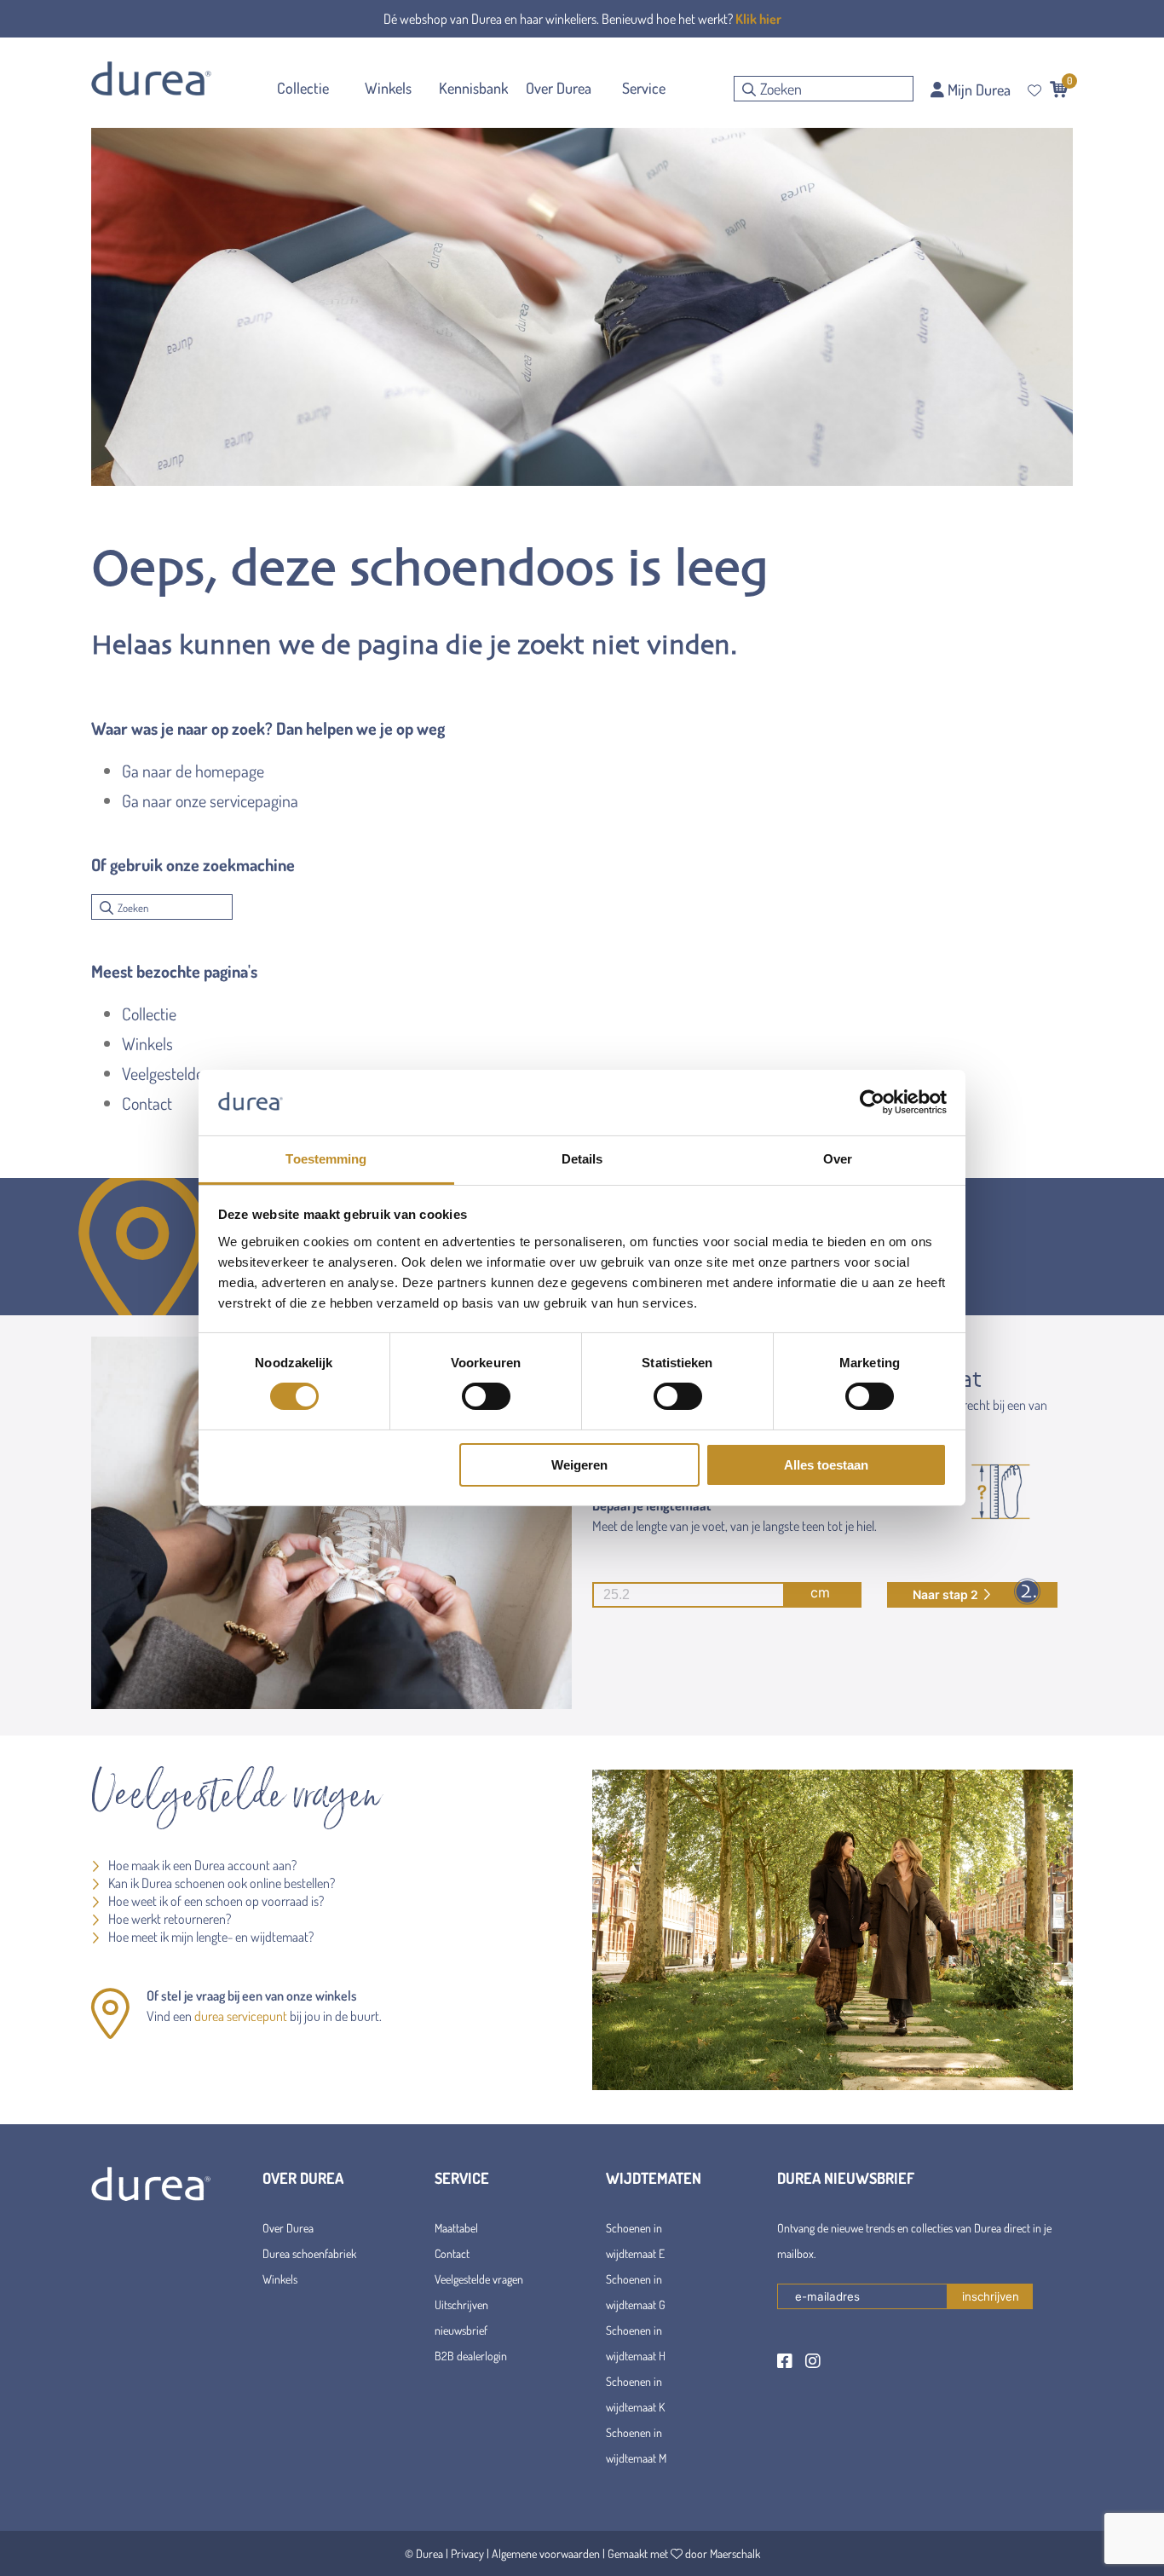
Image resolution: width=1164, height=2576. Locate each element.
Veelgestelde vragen (187, 1073)
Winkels (147, 1043)
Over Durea (288, 2228)
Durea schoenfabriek (309, 2253)
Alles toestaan (826, 1465)
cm (820, 1592)
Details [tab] (582, 1159)
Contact (147, 1103)
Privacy (467, 2553)
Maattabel (456, 2228)
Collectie (149, 1014)
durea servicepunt (241, 2016)
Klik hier (758, 19)
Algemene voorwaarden (546, 2553)
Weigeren (579, 1465)
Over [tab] (838, 1159)
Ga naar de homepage (193, 771)
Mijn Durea (977, 90)
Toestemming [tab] (326, 1159)
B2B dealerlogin (471, 2356)
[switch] (486, 1396)
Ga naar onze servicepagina (210, 800)
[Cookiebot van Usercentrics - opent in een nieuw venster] (872, 1102)
